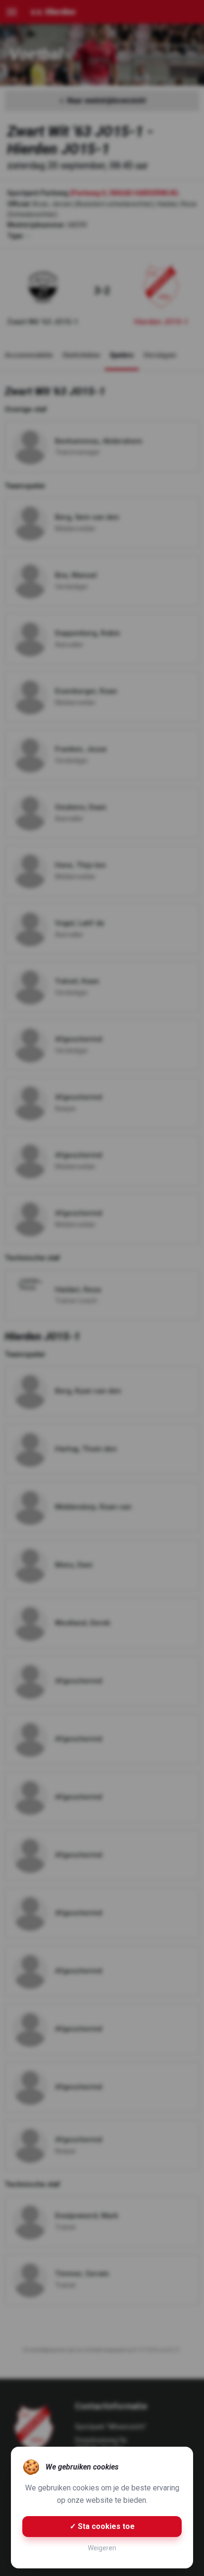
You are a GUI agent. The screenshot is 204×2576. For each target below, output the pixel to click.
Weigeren (102, 2548)
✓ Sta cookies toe (102, 2526)
